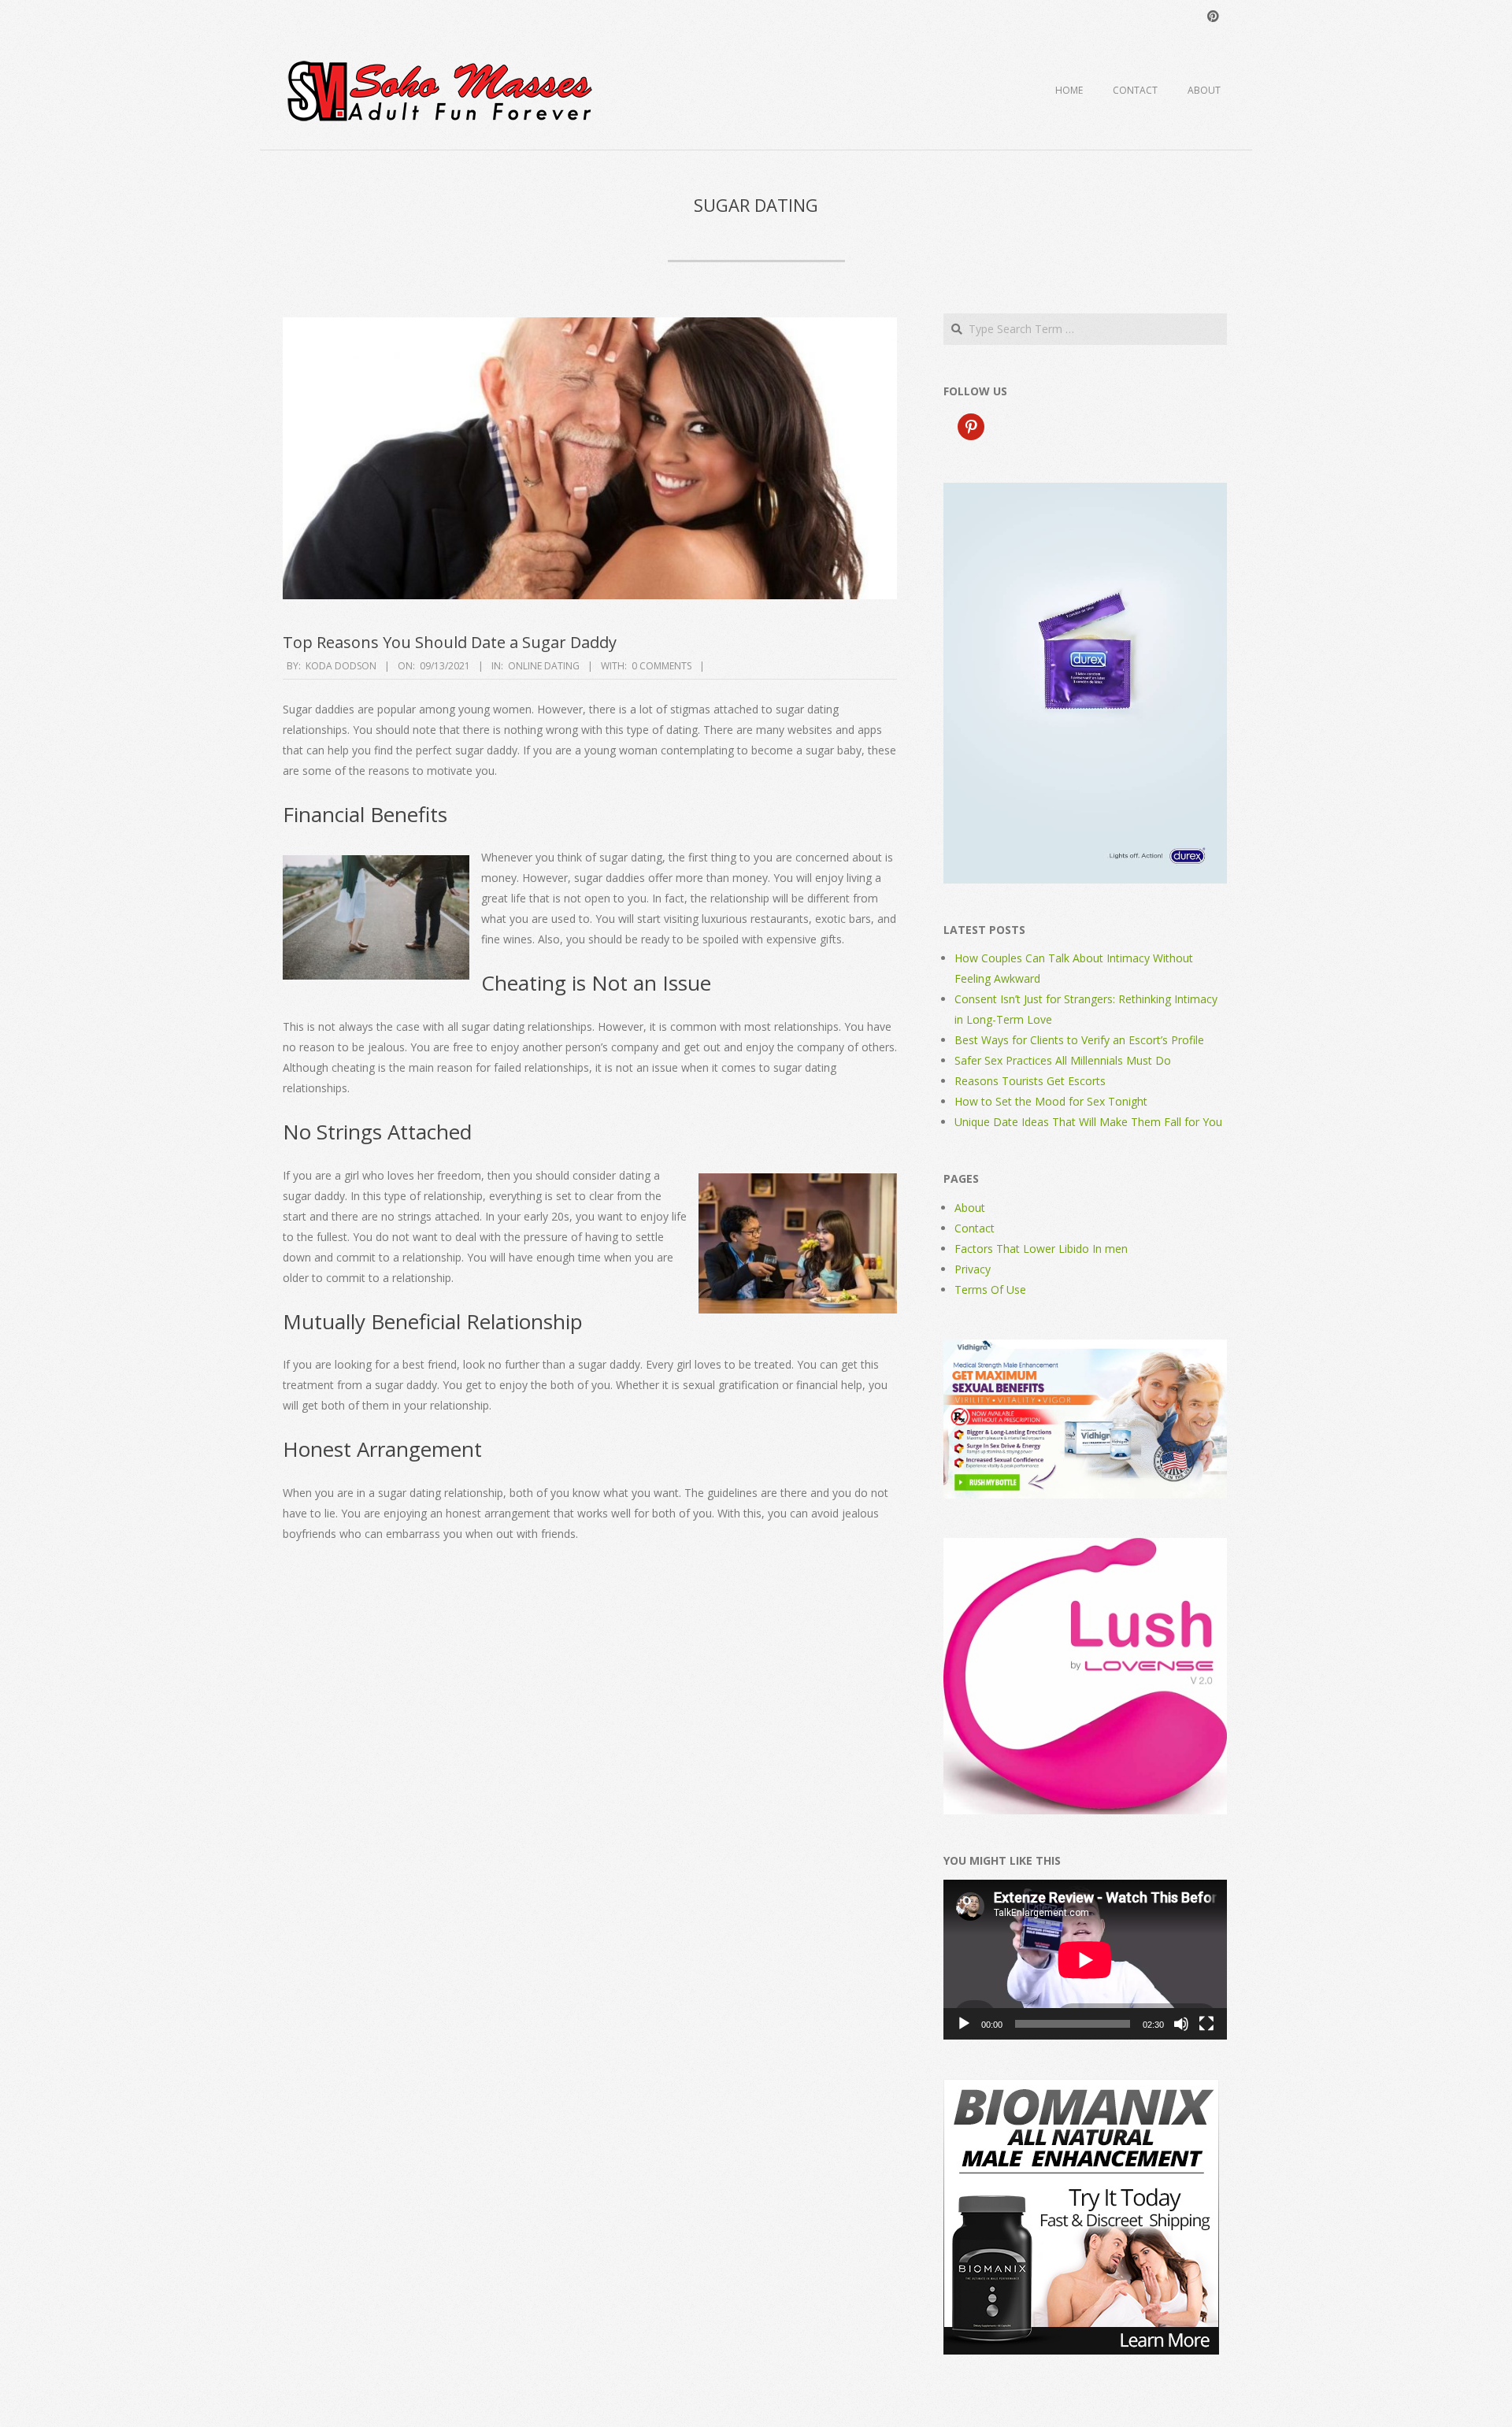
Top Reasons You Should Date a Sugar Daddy (450, 642)
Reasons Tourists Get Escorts (1030, 1081)
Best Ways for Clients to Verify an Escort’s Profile (1079, 1040)
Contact (1135, 90)
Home (1069, 90)
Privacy (973, 1269)
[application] (1085, 1960)
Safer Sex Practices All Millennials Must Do (1063, 1060)
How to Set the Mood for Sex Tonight (1051, 1101)
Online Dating (544, 666)
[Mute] (1181, 2024)
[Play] (964, 2024)
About (1204, 90)
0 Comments (661, 666)
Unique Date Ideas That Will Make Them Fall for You (1088, 1122)
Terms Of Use (990, 1289)
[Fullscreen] (1206, 2024)
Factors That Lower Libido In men (1041, 1249)
